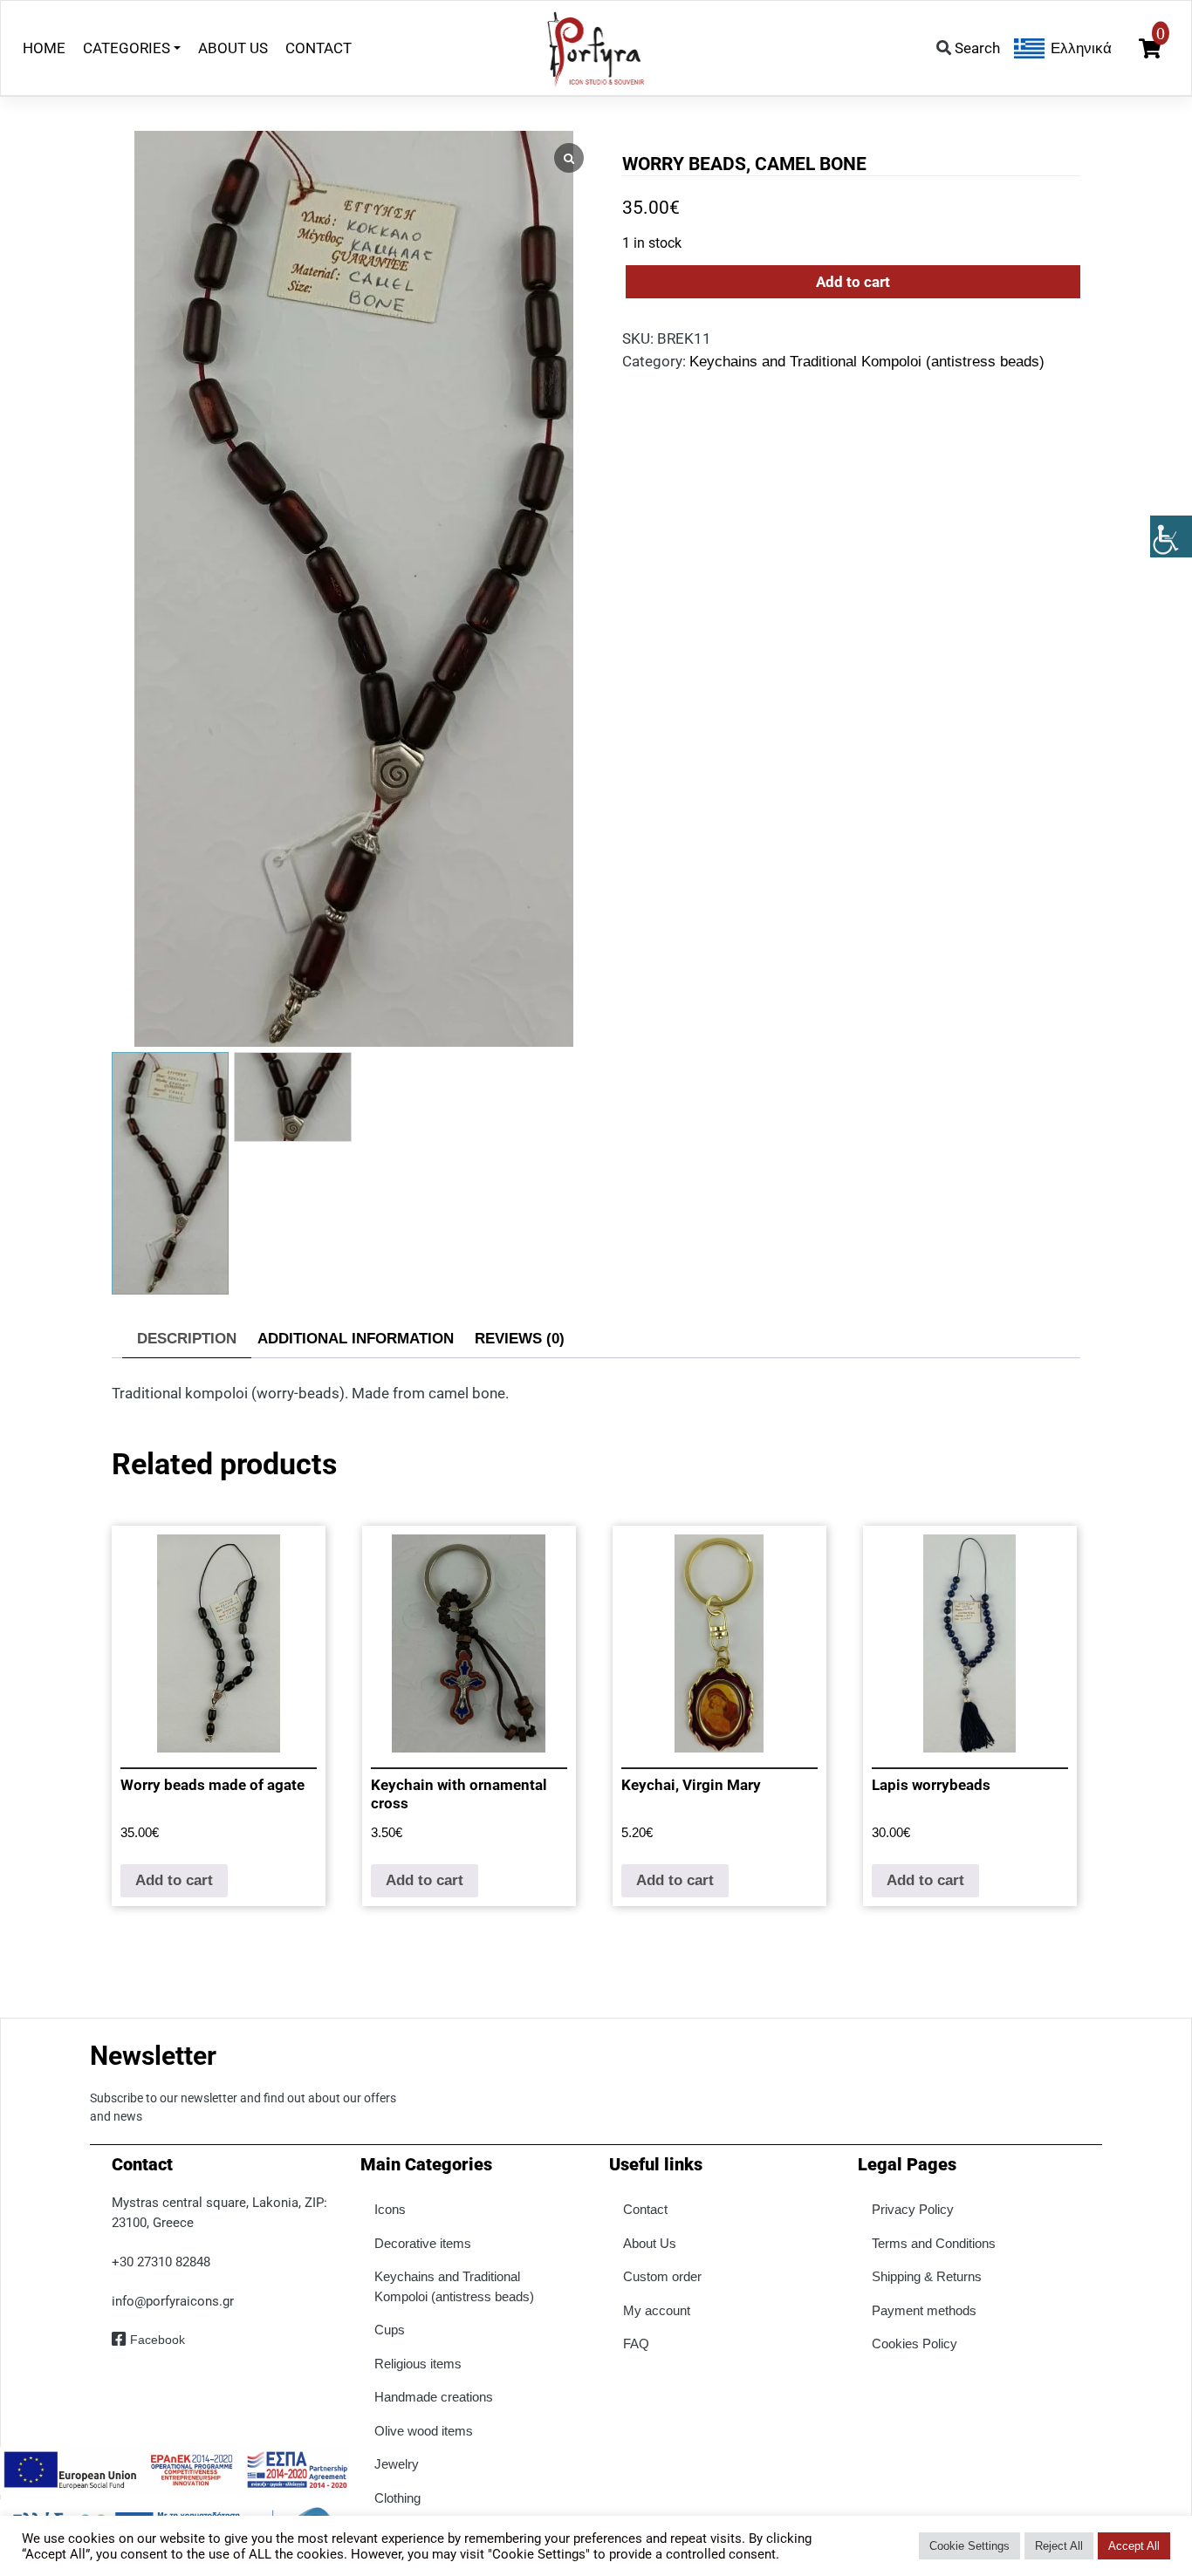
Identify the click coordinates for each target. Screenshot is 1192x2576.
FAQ (636, 2344)
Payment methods (924, 2310)
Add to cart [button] (174, 1880)
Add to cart (853, 282)
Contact (645, 2209)
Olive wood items (424, 2431)
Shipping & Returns (927, 2276)
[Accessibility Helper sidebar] (1171, 536)
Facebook (158, 2340)
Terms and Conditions (934, 2243)
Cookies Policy (915, 2344)
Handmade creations (434, 2397)
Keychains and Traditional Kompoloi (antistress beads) (867, 362)
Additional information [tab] (356, 1339)
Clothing (397, 2498)
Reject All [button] (1059, 2546)
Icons (390, 2209)
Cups (390, 2330)
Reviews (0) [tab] (520, 1339)
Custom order (662, 2276)
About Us (650, 2243)
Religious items (418, 2364)
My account (657, 2310)
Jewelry (397, 2464)
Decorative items (423, 2243)
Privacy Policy (913, 2209)
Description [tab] (187, 1339)
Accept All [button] (1134, 2546)
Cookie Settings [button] (969, 2546)
